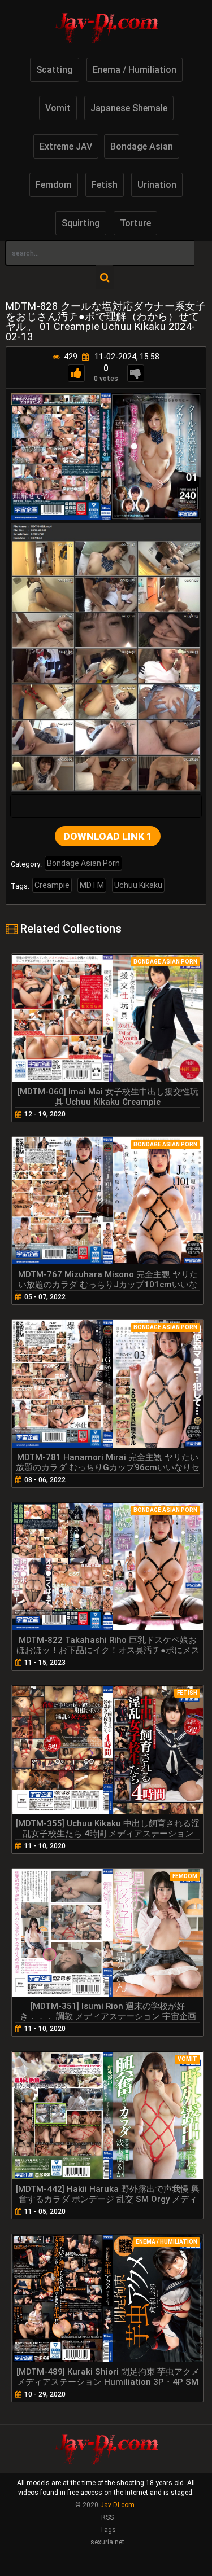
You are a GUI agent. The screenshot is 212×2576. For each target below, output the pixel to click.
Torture (135, 223)
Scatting (55, 70)
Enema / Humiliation (135, 70)
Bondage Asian (142, 146)
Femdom (54, 185)
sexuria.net (107, 2542)
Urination (157, 185)
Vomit (58, 108)
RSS (107, 2517)
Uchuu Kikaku (138, 885)
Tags (108, 2530)
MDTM (92, 885)
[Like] (76, 373)
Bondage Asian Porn (83, 863)
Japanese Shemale (129, 108)
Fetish (105, 185)
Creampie (52, 885)
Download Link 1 (108, 836)
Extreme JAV (66, 146)
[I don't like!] (136, 373)
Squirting (81, 223)
